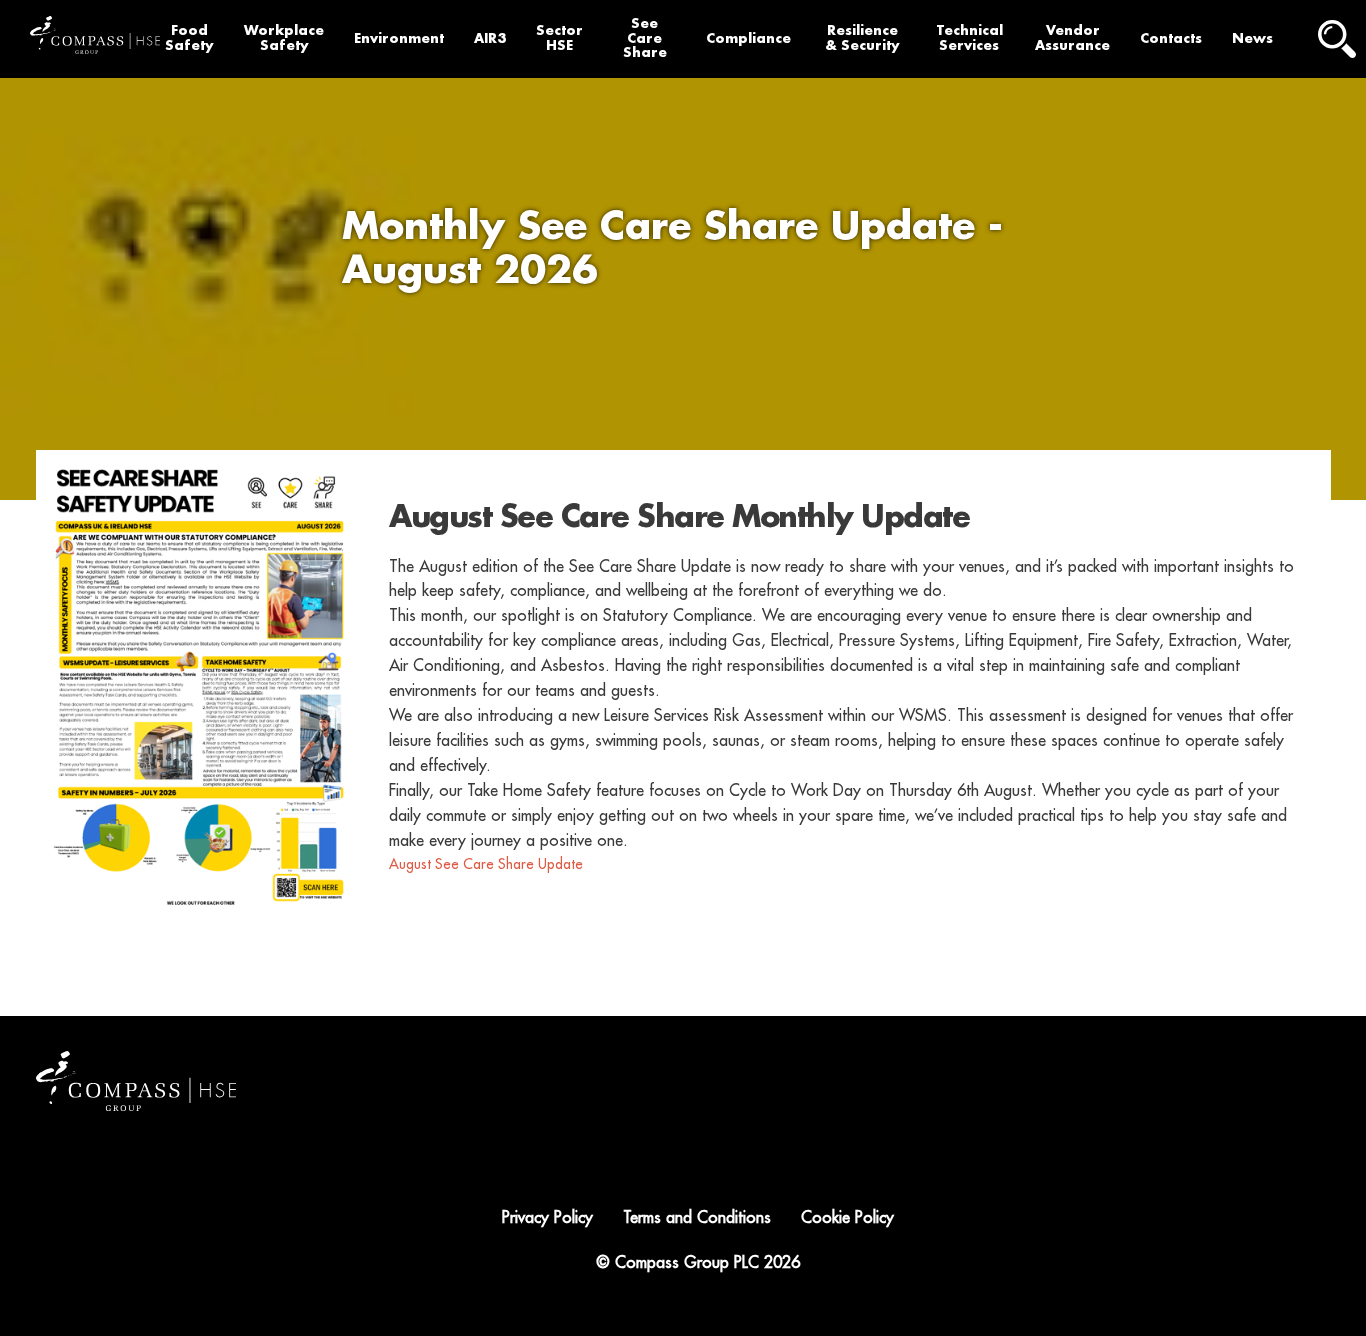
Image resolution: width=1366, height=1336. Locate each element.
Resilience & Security (862, 38)
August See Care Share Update (486, 864)
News (1252, 38)
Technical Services (969, 38)
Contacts (1171, 38)
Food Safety (189, 38)
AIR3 (490, 38)
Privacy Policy (547, 1218)
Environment (399, 38)
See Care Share (645, 38)
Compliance (748, 38)
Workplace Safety (284, 38)
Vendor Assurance (1072, 38)
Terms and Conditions (697, 1218)
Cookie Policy (847, 1218)
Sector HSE (559, 38)
